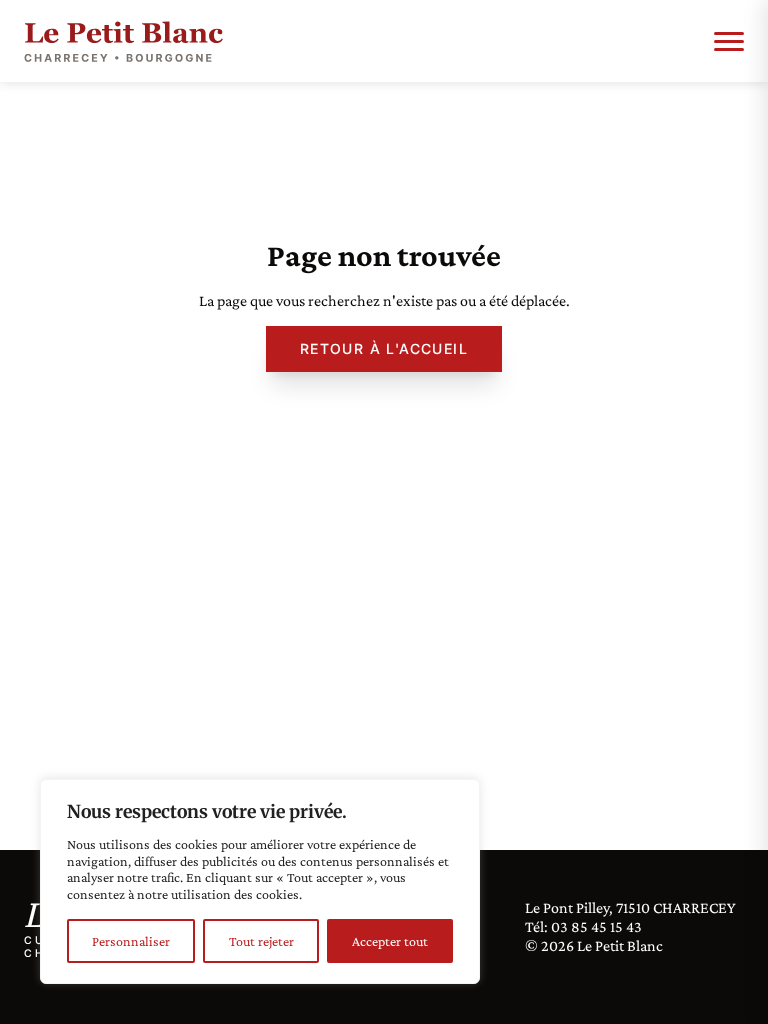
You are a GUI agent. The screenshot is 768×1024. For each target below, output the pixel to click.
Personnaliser (131, 941)
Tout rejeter (261, 941)
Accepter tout (390, 941)
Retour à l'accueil (384, 348)
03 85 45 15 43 (596, 926)
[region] (260, 881)
